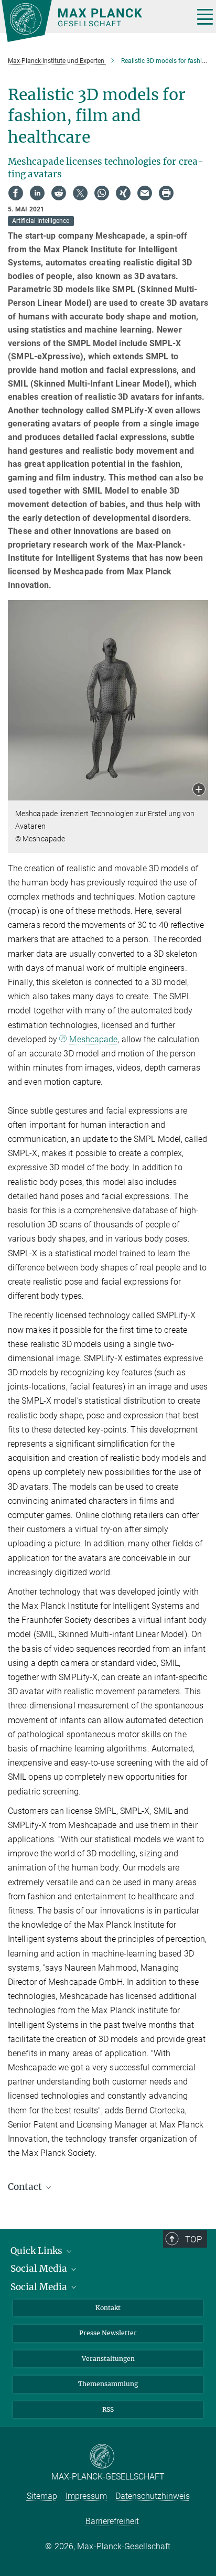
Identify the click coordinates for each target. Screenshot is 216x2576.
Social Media (40, 2269)
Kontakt (108, 2308)
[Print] (166, 193)
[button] (199, 790)
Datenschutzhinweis (153, 2496)
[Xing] (123, 193)
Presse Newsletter (108, 2333)
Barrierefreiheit (112, 2521)
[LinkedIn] (37, 193)
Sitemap (42, 2496)
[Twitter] (80, 193)
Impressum (86, 2496)
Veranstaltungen (108, 2359)
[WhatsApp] (102, 193)
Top (193, 2239)
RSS (108, 2409)
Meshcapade (93, 1039)
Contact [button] (26, 2187)
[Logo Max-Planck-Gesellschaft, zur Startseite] (94, 21)
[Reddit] (59, 193)
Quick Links (37, 2251)
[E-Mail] (145, 193)
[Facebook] (16, 193)
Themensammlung (108, 2384)
